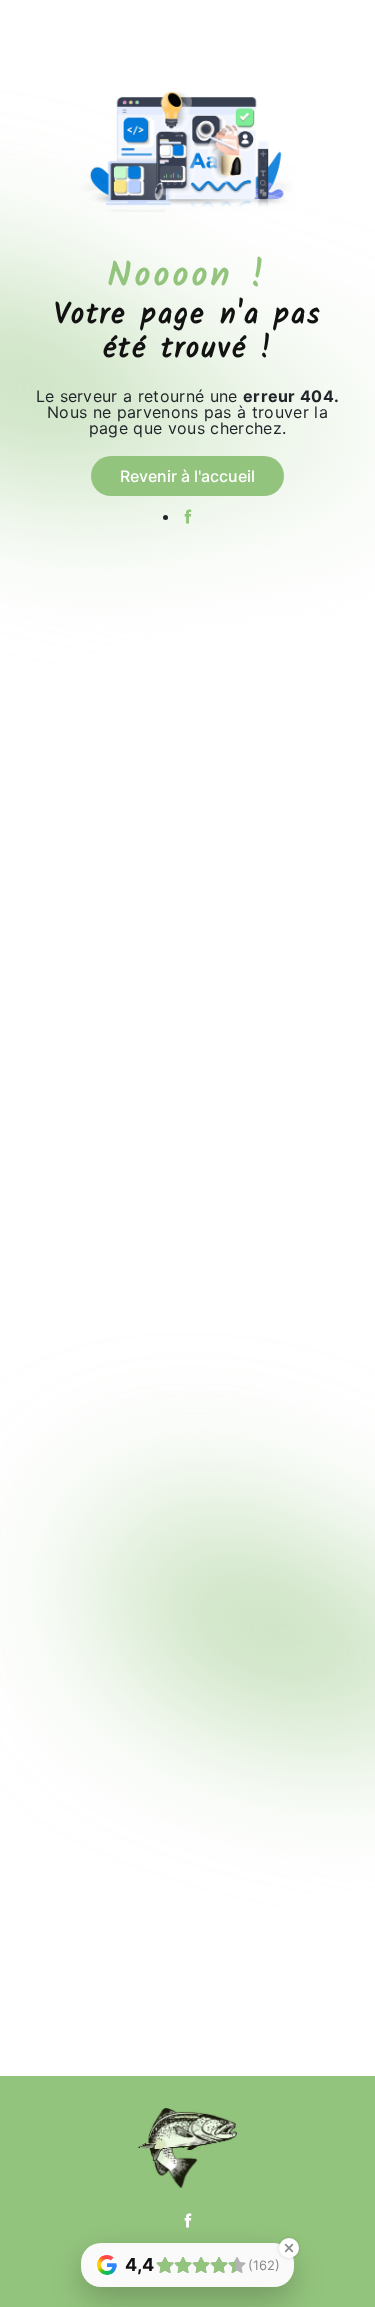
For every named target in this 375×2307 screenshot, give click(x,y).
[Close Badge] (289, 2248)
